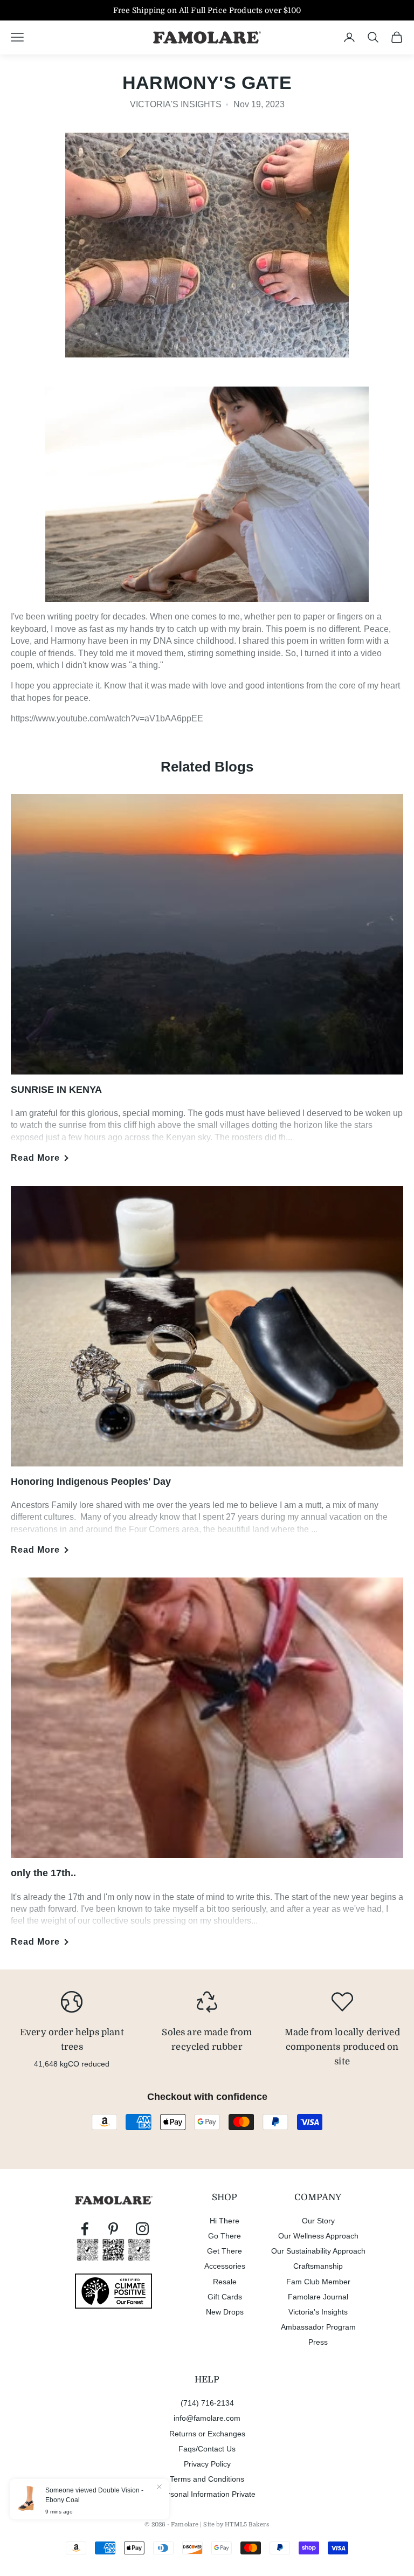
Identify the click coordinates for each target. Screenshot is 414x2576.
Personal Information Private (207, 2494)
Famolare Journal (318, 2297)
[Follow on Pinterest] (113, 2229)
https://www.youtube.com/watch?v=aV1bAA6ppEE (107, 718)
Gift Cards (225, 2297)
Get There (225, 2251)
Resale (225, 2282)
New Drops (225, 2312)
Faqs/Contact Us (207, 2449)
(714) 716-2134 (207, 2403)
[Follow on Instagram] (142, 2229)
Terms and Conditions (207, 2479)
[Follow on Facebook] (85, 2229)
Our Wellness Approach (318, 2236)
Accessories (225, 2266)
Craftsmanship (318, 2266)
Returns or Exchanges (207, 2434)
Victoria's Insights (318, 2312)
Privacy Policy (207, 2464)
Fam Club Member (318, 2282)
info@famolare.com (207, 2418)
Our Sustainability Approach (318, 2251)
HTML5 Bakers (247, 2525)
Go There (225, 2236)
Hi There (225, 2221)
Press (318, 2342)
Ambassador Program (318, 2327)
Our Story (318, 2221)
